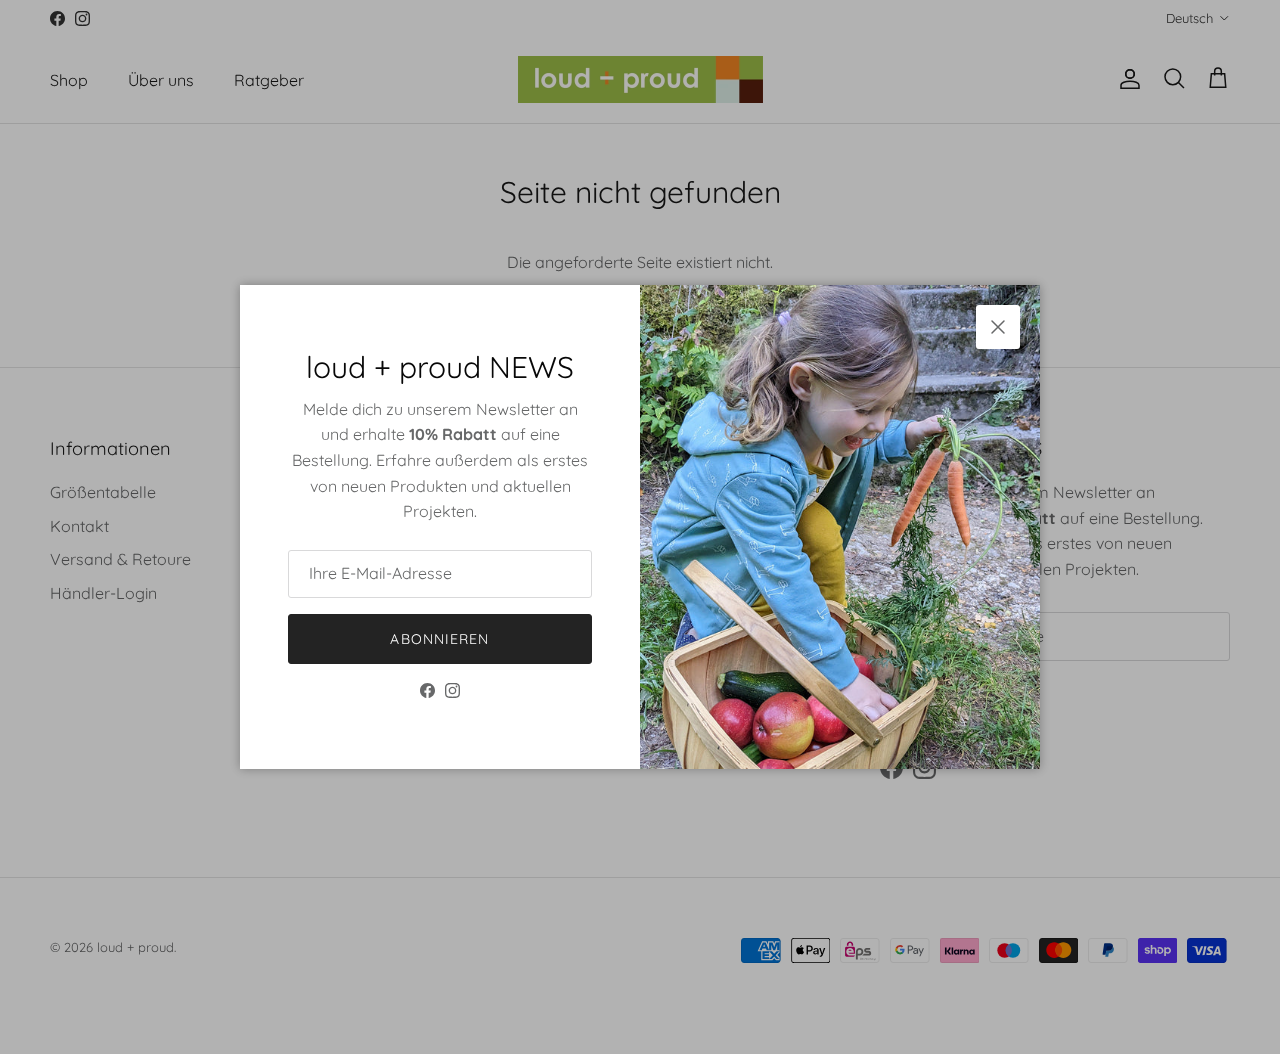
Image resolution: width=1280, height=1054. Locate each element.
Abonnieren (439, 639)
